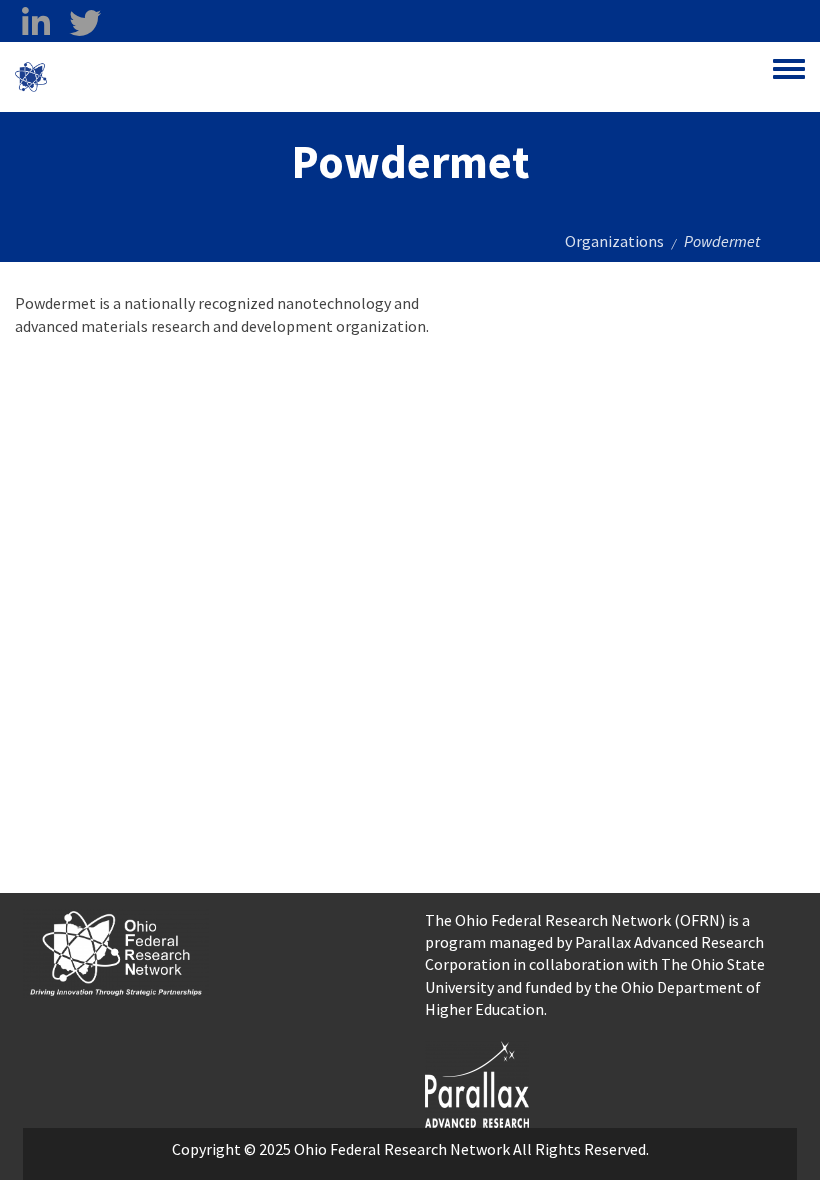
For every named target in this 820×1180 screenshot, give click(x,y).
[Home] (31, 77)
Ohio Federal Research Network (164, 77)
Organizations (614, 241)
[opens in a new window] (477, 1082)
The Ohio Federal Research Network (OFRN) (575, 920)
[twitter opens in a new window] (84, 23)
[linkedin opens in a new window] (35, 23)
